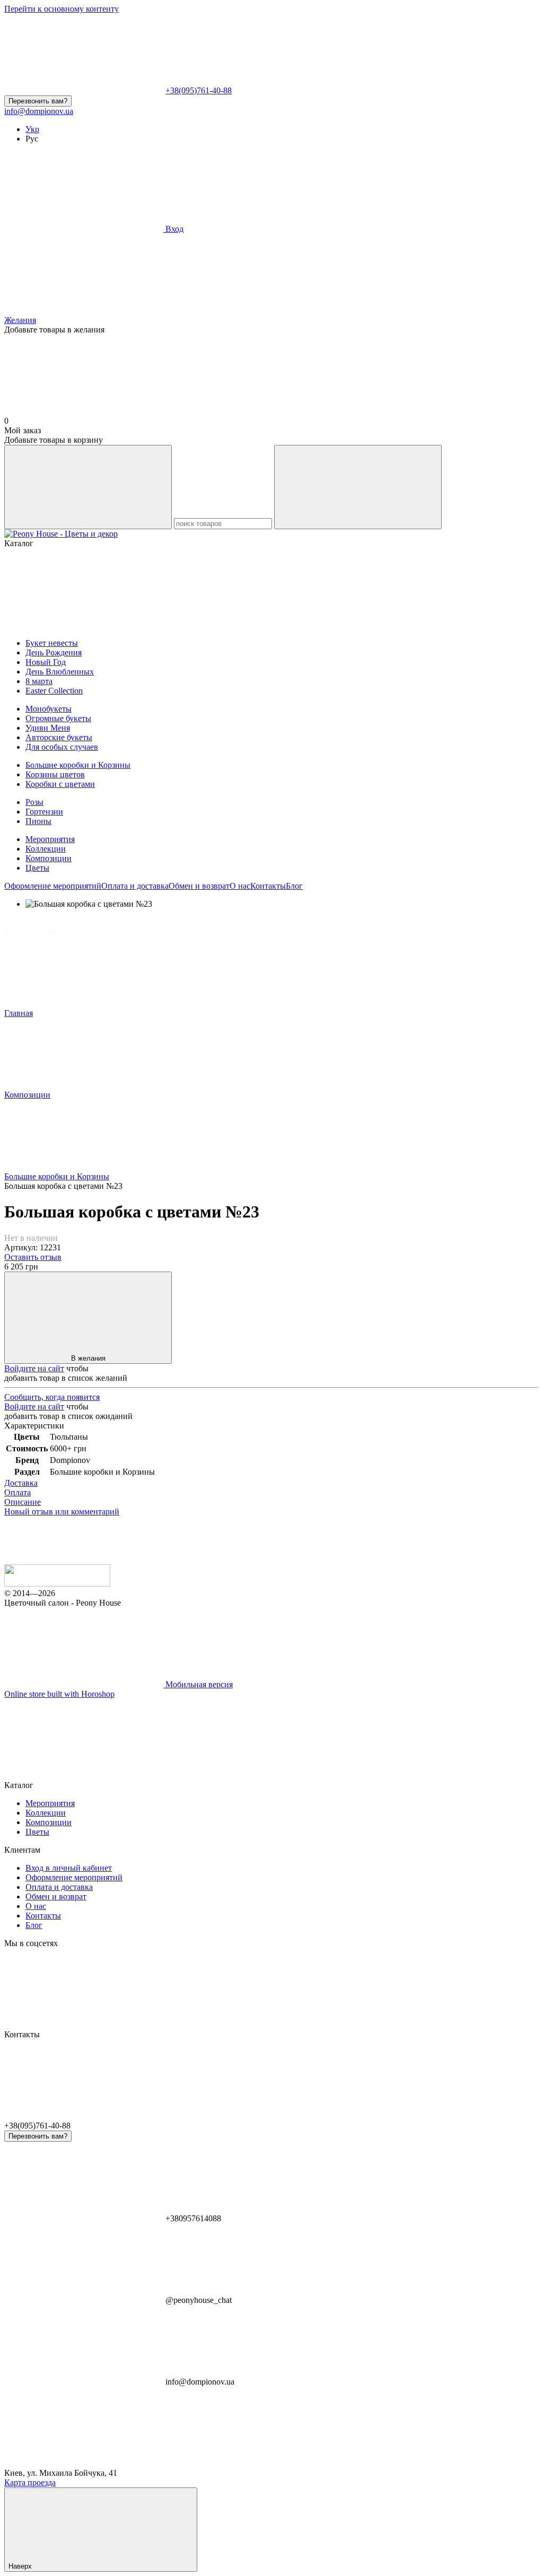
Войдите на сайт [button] (34, 1368)
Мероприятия (50, 839)
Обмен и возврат (199, 886)
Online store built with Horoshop (59, 1694)
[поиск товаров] (88, 487)
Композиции (49, 858)
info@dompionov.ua (39, 111)
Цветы (37, 868)
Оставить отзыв (33, 1257)
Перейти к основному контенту (62, 9)
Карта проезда (30, 2482)
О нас (240, 886)
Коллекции (46, 849)
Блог (294, 886)
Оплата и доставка (135, 886)
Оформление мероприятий (53, 886)
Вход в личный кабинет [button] (69, 1868)
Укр (32, 129)
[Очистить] (358, 487)
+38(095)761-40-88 (199, 90)
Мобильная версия (198, 1684)
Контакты (268, 886)
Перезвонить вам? (38, 101)
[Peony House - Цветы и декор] (57, 1584)
